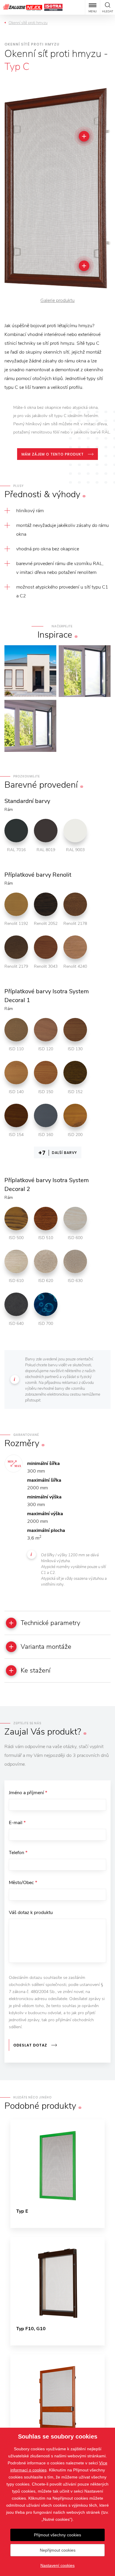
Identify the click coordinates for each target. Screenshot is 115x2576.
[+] (84, 136)
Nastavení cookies (57, 2565)
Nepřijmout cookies (58, 2550)
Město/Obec (23, 1883)
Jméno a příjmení (28, 1793)
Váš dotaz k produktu (31, 1913)
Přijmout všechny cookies (57, 2535)
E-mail (17, 1823)
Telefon (18, 1853)
